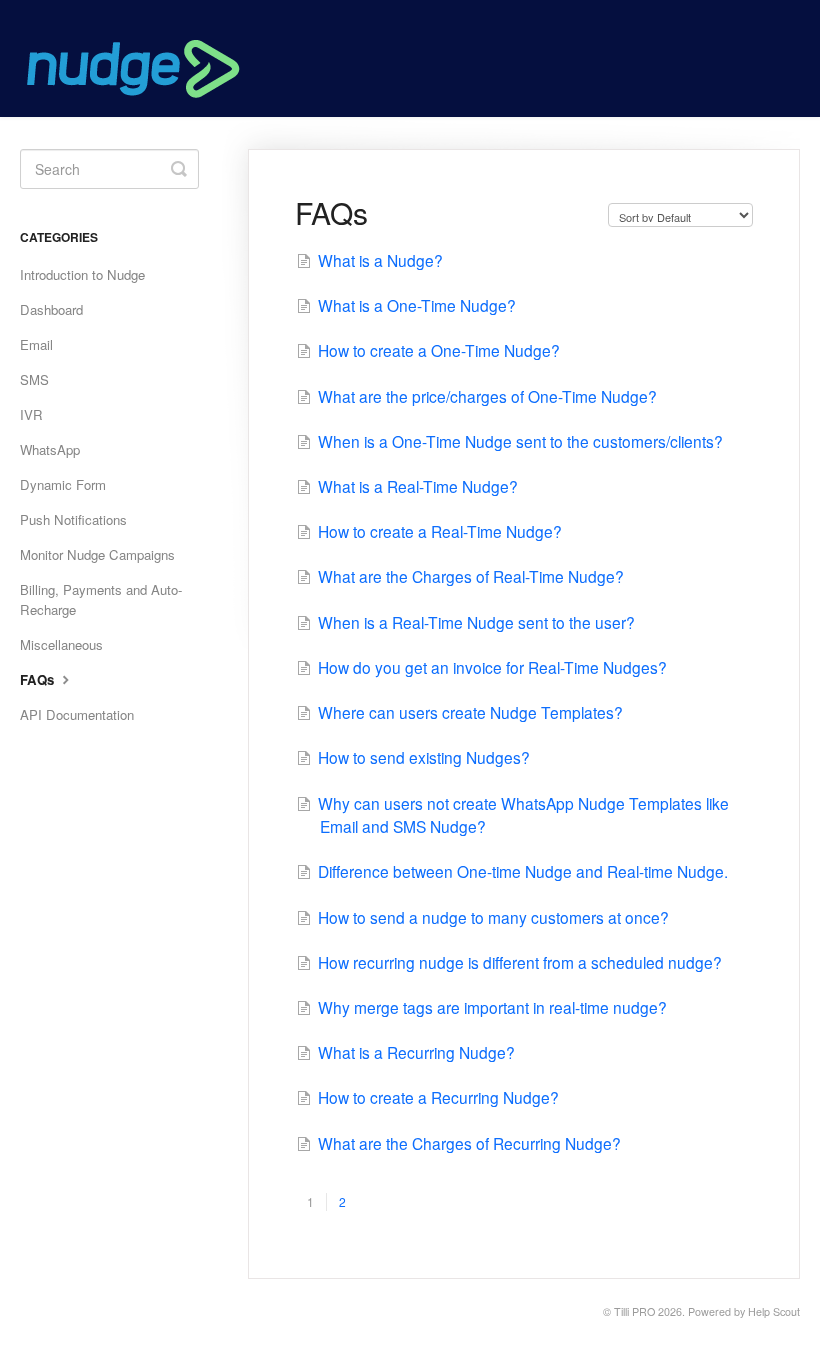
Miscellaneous (61, 644)
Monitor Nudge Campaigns (97, 554)
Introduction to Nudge (82, 274)
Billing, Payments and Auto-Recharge (101, 599)
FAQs (39, 679)
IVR (31, 414)
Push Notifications (73, 519)
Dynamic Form (63, 484)
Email (36, 344)
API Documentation (77, 714)
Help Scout (774, 1311)
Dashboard (51, 309)
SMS (34, 379)
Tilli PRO (634, 1311)
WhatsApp (50, 449)
